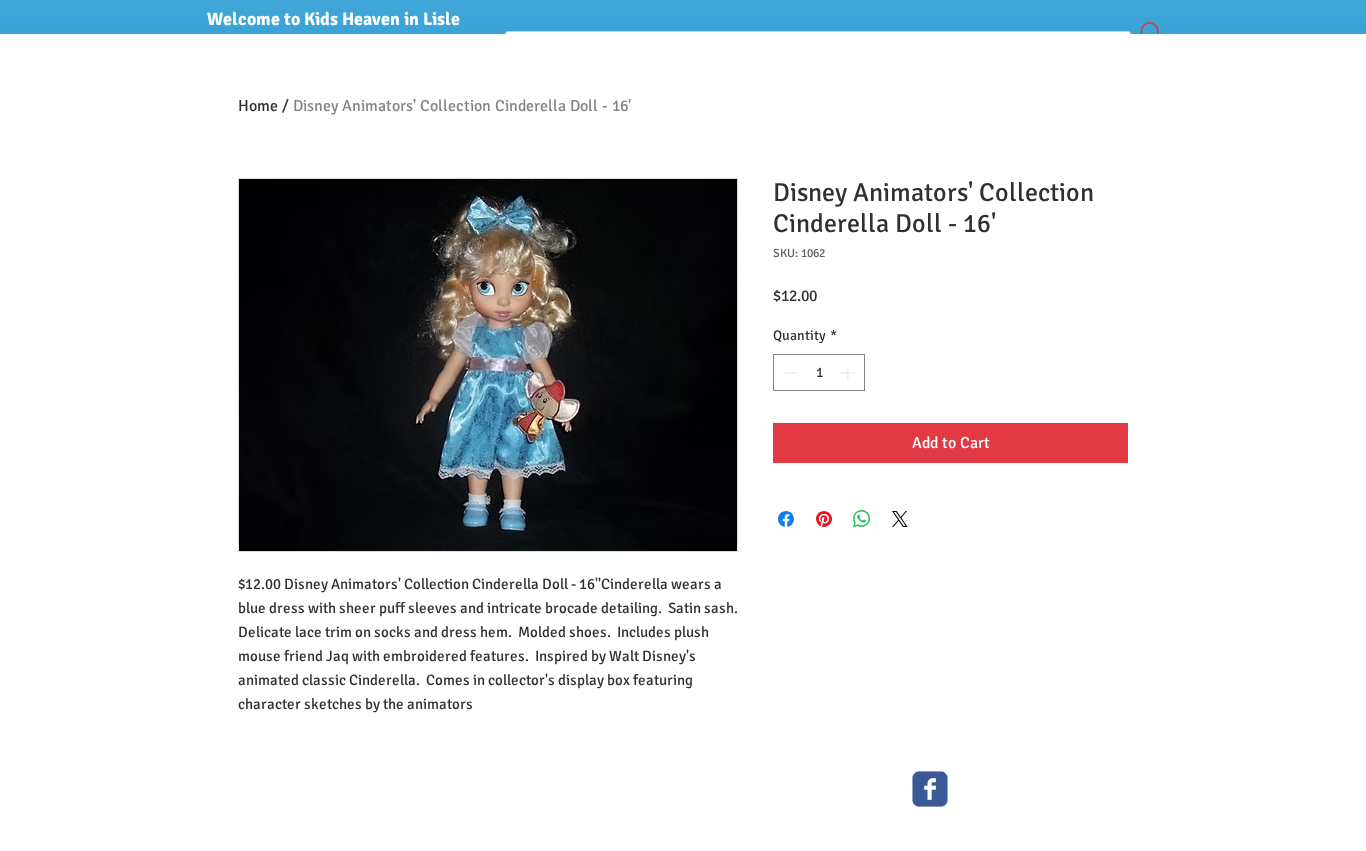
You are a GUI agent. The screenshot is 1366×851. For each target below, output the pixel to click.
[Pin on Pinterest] (824, 519)
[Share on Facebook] (786, 519)
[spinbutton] (819, 372)
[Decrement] (788, 372)
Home (258, 106)
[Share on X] (900, 519)
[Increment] (849, 372)
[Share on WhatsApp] (862, 519)
